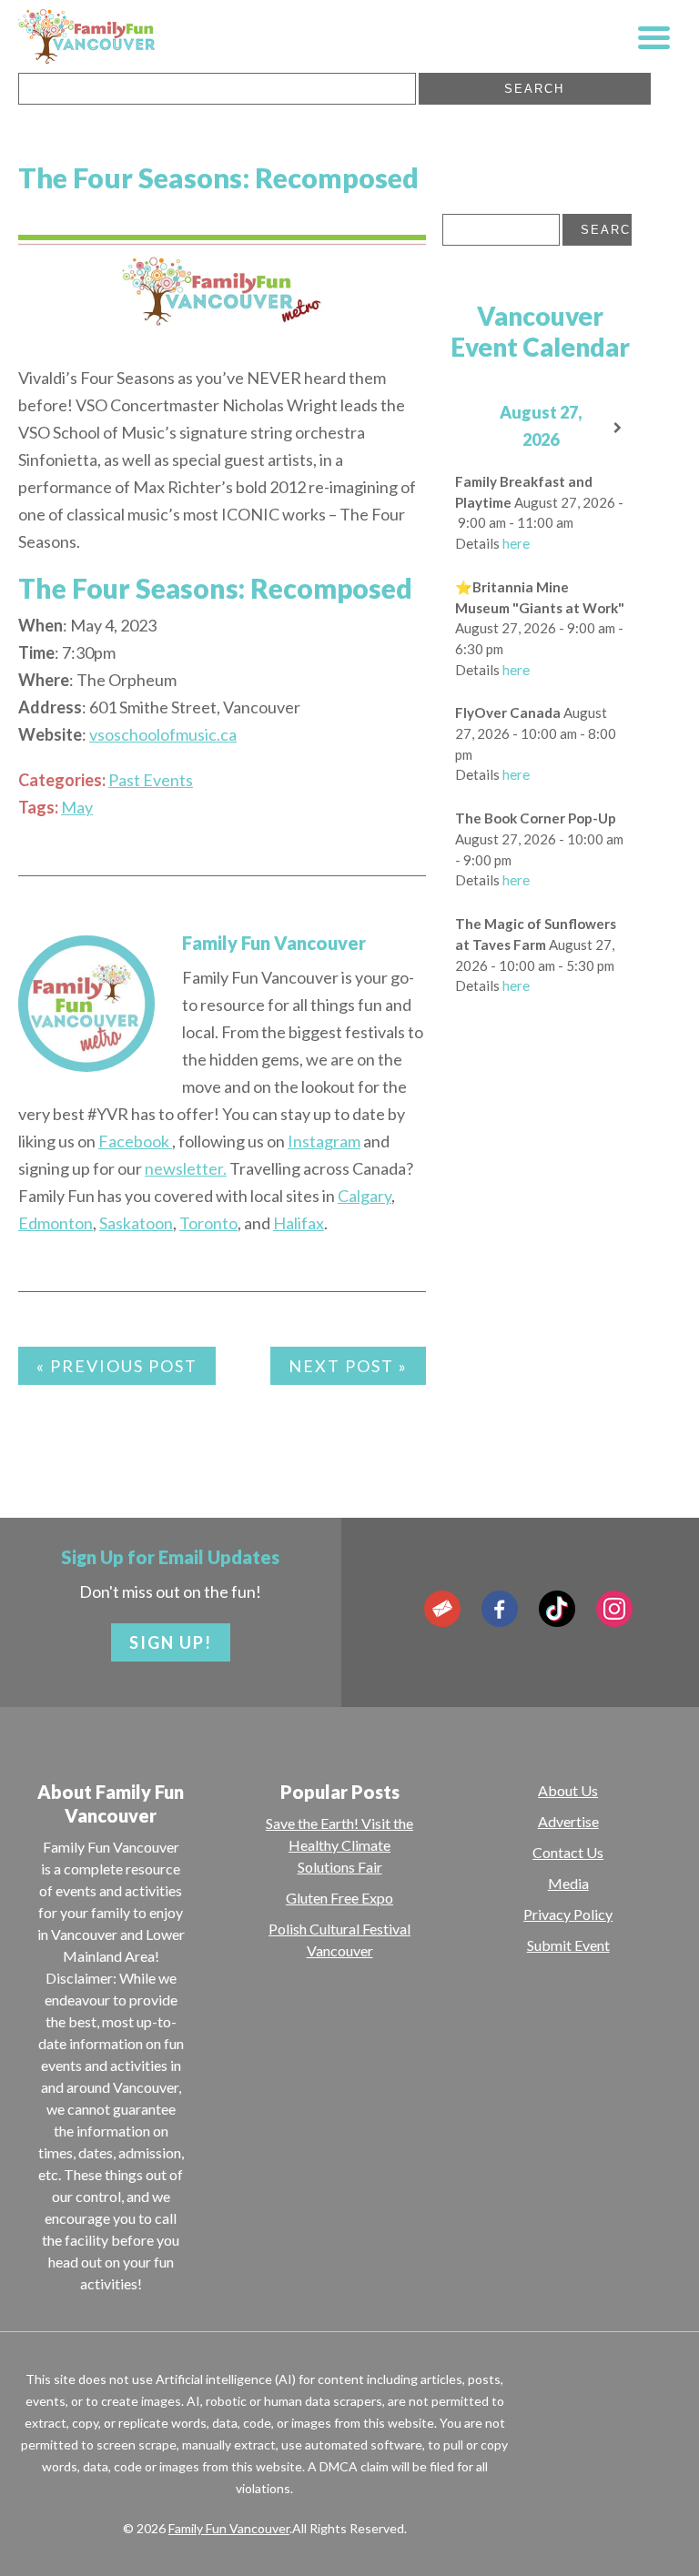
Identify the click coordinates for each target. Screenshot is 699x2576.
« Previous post (117, 1366)
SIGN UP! (171, 1642)
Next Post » (348, 1366)
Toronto (208, 1223)
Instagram (324, 1141)
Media (568, 1883)
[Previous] (462, 428)
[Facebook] (500, 1609)
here (516, 543)
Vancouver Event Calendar (540, 331)
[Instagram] (614, 1609)
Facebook (135, 1141)
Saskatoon (136, 1223)
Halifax (299, 1223)
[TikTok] (557, 1609)
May (77, 807)
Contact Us (568, 1852)
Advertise (568, 1821)
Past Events (151, 780)
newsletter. (186, 1168)
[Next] (618, 428)
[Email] (442, 1609)
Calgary (365, 1196)
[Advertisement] (571, 1306)
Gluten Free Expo (339, 1898)
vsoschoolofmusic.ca (163, 734)
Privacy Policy (568, 1914)
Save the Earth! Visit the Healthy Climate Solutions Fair (339, 1845)
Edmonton (56, 1223)
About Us (568, 1790)
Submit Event (568, 1945)
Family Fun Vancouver (274, 943)
